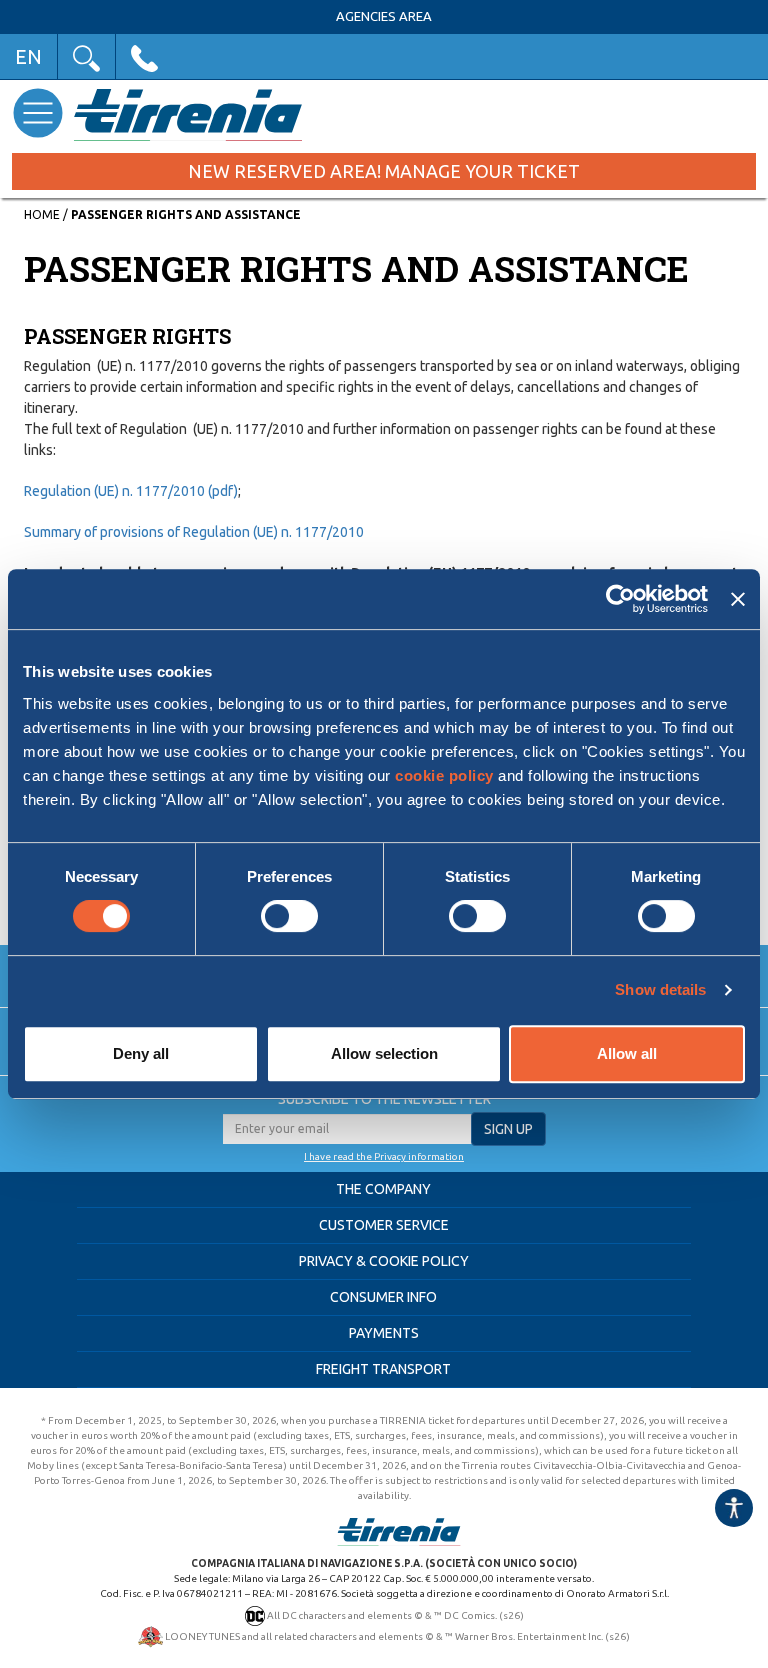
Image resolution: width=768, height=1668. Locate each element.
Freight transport (383, 1369)
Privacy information (419, 1156)
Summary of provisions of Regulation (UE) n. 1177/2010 (194, 532)
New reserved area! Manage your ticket (384, 171)
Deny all (141, 1053)
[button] (86, 56)
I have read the (339, 1156)
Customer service (384, 1225)
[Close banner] (738, 599)
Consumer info (383, 1297)
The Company (383, 1189)
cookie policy (444, 775)
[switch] (289, 916)
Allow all (627, 1053)
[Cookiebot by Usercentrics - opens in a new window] (620, 599)
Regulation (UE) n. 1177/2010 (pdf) (131, 491)
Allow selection (384, 1053)
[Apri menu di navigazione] (37, 112)
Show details (660, 989)
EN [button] (28, 56)
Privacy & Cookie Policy (384, 1261)
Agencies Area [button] (384, 16)
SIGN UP (508, 1129)
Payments (384, 1333)
